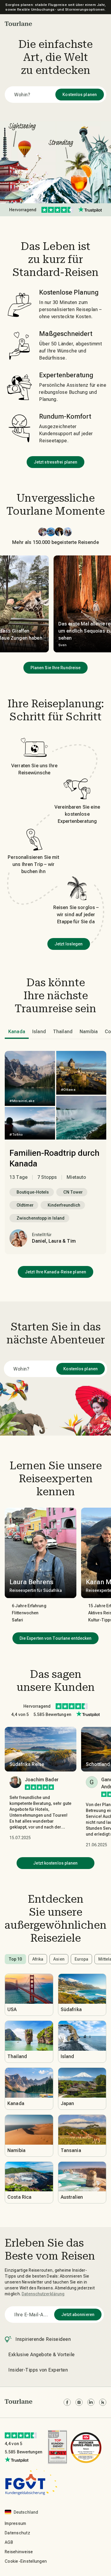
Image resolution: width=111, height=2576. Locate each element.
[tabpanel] (55, 1153)
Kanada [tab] (17, 1032)
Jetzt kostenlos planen (55, 1863)
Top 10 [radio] (15, 1959)
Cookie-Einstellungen (26, 2561)
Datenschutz (17, 2533)
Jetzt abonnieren (78, 2315)
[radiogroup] (55, 1959)
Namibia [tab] (89, 1032)
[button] (18, 24)
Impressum (15, 2523)
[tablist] (58, 1032)
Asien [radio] (59, 1959)
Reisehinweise (19, 2552)
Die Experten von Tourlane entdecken (56, 1638)
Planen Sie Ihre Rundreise (56, 668)
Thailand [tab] (63, 1032)
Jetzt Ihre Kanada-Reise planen (55, 1272)
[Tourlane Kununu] (103, 2402)
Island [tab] (39, 1032)
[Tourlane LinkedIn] (91, 2402)
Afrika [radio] (38, 1959)
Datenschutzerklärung (43, 2294)
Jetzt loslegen (69, 944)
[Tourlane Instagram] (79, 2402)
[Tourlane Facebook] (67, 2402)
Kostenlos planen (80, 95)
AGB (9, 2542)
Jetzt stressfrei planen (55, 462)
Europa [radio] (82, 1959)
